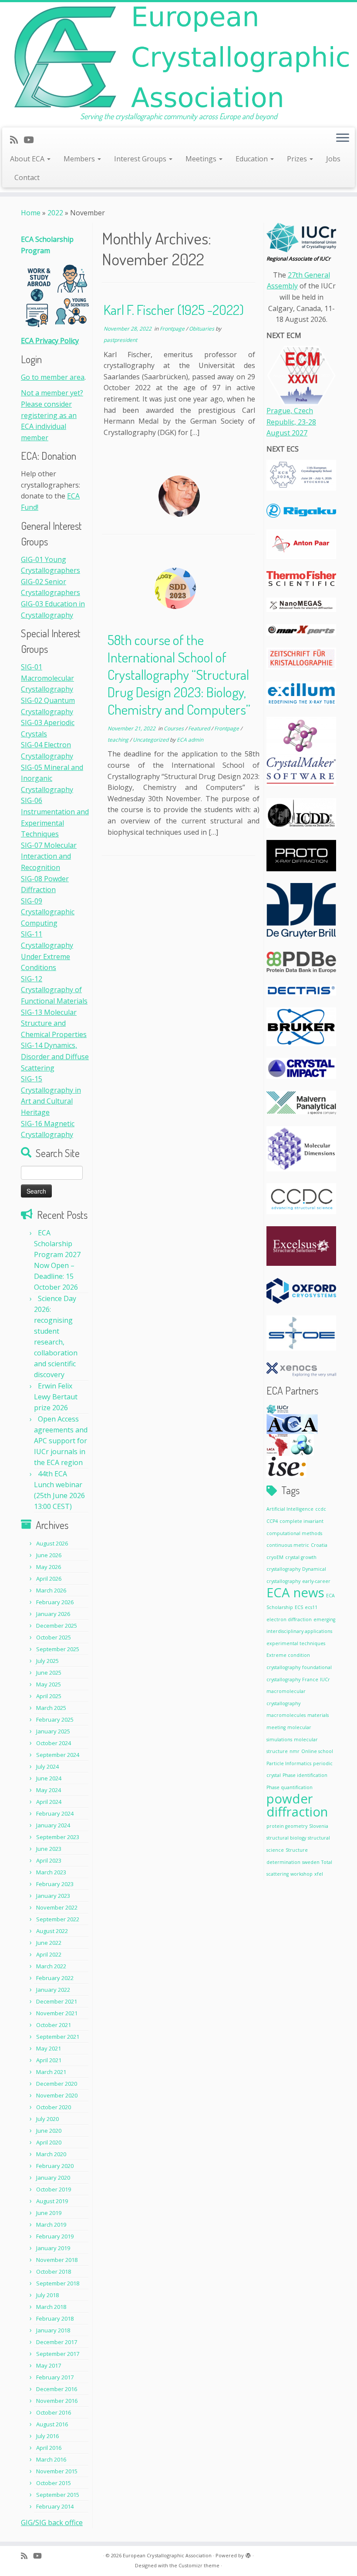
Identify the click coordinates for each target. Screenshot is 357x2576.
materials (318, 1715)
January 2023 (53, 1896)
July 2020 (47, 2119)
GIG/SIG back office (52, 2522)
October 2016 (54, 2412)
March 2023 (51, 1872)
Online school (317, 1751)
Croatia (319, 1545)
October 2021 (54, 2025)
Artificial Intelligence (290, 1509)
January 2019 (53, 2248)
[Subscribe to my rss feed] (17, 140)
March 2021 (51, 2072)
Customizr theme (199, 2565)
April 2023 (49, 1860)
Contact (27, 177)
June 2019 (49, 2213)
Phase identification (305, 1775)
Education (253, 159)
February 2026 (55, 1602)
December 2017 (57, 2342)
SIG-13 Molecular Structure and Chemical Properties (54, 1023)
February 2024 (55, 1813)
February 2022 (55, 1978)
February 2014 (55, 2506)
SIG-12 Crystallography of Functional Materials (54, 990)
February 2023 (55, 1884)
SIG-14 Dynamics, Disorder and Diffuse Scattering (55, 1056)
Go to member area (53, 377)
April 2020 (49, 2142)
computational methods (294, 1533)
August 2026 (52, 1543)
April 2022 (49, 1954)
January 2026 (53, 1614)
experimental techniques (296, 1643)
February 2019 (55, 2236)
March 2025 (51, 1708)
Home (31, 213)
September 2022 (58, 1919)
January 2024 (53, 1825)
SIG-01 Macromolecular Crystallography (47, 678)
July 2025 (47, 1661)
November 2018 (57, 2260)
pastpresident (120, 340)
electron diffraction (289, 1619)
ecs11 (311, 1607)
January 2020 (53, 2178)
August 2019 (52, 2201)
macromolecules (286, 1715)
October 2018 (54, 2272)
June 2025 (49, 1673)
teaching (119, 740)
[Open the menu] (343, 139)
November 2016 (57, 2401)
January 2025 (53, 1731)
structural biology (286, 1838)
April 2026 (49, 1579)
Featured (200, 728)
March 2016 (51, 2459)
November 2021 (57, 2013)
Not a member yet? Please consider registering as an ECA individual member (52, 415)
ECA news (295, 1592)
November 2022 (57, 1907)
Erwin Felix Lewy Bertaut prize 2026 (56, 1397)
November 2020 (57, 2095)
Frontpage (173, 329)
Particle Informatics (289, 1763)
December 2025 (57, 1626)
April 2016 (49, 2448)
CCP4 (272, 1521)
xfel (319, 1874)
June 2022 (49, 1943)
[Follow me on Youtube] (31, 140)
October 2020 (54, 2107)
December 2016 (57, 2389)
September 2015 (58, 2495)
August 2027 (287, 433)
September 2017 (58, 2354)
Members (80, 159)
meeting (276, 1727)
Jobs (333, 159)
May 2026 (49, 1567)
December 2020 (57, 2084)
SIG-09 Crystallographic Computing (48, 912)
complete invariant (301, 1521)
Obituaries (202, 329)
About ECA (28, 159)
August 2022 (52, 1931)
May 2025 (49, 1684)
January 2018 (53, 2330)
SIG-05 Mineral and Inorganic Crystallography (52, 778)
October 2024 (54, 1743)
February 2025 (55, 1720)
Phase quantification (290, 1787)
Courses (174, 728)
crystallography (283, 1569)
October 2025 (54, 1637)
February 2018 (55, 2318)
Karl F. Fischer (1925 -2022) (174, 309)
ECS (299, 1607)
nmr (295, 1751)
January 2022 (53, 1990)
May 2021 (49, 2048)
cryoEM (275, 1557)
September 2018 (58, 2283)
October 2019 (54, 2189)
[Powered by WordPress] (248, 2554)
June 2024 (49, 1778)
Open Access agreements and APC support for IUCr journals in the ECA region (61, 1441)
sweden (311, 1862)
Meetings (202, 159)
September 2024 (58, 1755)
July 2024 (47, 1766)
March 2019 (51, 2225)
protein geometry (287, 1826)
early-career (316, 1581)
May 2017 (49, 2365)
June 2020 (49, 2131)
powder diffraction (297, 1805)
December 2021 (57, 2001)
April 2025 (49, 1696)
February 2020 (55, 2166)
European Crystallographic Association (167, 2555)
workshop (301, 1874)
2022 (55, 213)
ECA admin (190, 740)
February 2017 (55, 2377)
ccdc (321, 1509)
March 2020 (51, 2154)
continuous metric (288, 1545)
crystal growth (301, 1557)
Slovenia (319, 1826)
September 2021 (58, 2037)
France (310, 1679)
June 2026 (49, 1555)
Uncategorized (151, 740)
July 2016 (47, 2436)
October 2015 (54, 2483)
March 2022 (51, 1966)
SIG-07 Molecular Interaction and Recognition (49, 856)
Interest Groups (141, 159)
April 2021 (49, 2060)
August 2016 (52, 2424)
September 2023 (58, 1837)
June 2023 (49, 1849)
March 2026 (51, 1590)
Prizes (298, 159)
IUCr (325, 1679)
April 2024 (49, 1802)
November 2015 (57, 2471)
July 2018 (47, 2295)
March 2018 (51, 2307)
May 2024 (49, 1790)
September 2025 (58, 1649)
